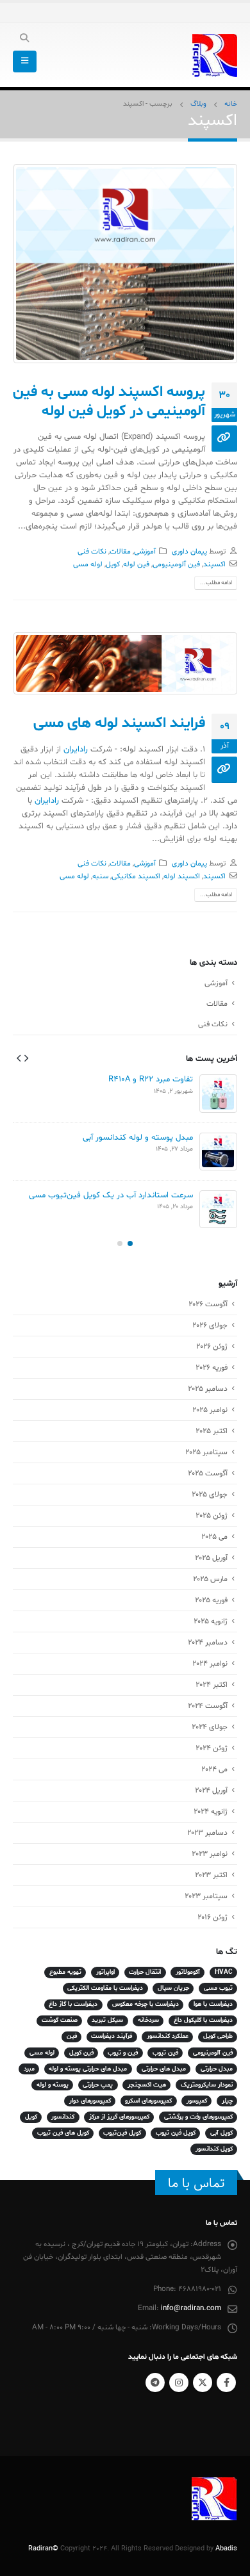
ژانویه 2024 (211, 1812)
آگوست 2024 (208, 1706)
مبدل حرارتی (217, 2069)
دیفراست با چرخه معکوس (146, 2004)
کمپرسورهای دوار (90, 2101)
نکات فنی (92, 552)
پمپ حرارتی (98, 2085)
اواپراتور (105, 1972)
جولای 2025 (210, 1495)
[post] (218, 1094)
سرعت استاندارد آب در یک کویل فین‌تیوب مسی (111, 1195)
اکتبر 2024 (212, 1685)
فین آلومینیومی (176, 564)
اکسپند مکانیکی (136, 876)
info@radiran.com (191, 2308)
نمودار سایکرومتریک (207, 2085)
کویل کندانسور (214, 2149)
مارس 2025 (210, 1579)
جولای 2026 (210, 1325)
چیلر (227, 2101)
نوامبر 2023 (210, 1854)
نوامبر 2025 (210, 1410)
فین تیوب (165, 2053)
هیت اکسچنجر (147, 2085)
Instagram (179, 2383)
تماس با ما (196, 2183)
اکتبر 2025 (212, 1431)
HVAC (224, 1972)
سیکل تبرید (107, 2020)
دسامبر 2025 (208, 1389)
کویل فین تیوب (176, 2133)
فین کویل (81, 2053)
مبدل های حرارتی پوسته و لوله (88, 2069)
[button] (26, 1058)
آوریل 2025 (211, 1558)
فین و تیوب (123, 2053)
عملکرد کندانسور (168, 2036)
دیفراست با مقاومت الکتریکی (105, 1988)
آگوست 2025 (208, 1473)
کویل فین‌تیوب (122, 2133)
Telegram (155, 2383)
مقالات (120, 552)
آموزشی (145, 552)
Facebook (226, 2383)
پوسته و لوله (53, 2085)
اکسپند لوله (182, 876)
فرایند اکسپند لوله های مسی (119, 723)
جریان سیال (173, 1988)
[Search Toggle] (25, 39)
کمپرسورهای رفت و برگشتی (198, 2117)
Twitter (203, 2383)
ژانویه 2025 (211, 1621)
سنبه (100, 876)
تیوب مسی (218, 1988)
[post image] (125, 263)
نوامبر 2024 (210, 1664)
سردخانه (148, 2020)
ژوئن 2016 (213, 1917)
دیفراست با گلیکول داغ (203, 2020)
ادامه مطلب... (216, 583)
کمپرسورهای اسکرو (148, 2101)
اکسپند (214, 564)
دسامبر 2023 (207, 1833)
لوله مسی (88, 564)
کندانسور (63, 2117)
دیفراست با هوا (213, 2004)
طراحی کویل (218, 2036)
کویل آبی (221, 2133)
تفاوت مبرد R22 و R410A (151, 1079)
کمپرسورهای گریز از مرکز (119, 2117)
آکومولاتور (188, 1972)
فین (72, 2036)
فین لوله (136, 564)
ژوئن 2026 (212, 1347)
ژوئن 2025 (212, 1516)
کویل (113, 564)
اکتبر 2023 (211, 1875)
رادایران (76, 750)
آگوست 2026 (208, 1304)
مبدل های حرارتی (164, 2069)
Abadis (226, 2549)
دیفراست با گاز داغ (73, 2004)
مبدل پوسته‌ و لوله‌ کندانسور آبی (138, 1138)
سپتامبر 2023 (206, 1896)
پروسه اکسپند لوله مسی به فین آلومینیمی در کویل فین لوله (109, 402)
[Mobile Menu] (25, 62)
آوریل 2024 (211, 1791)
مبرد (29, 2069)
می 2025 (214, 1537)
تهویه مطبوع (65, 1972)
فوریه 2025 (211, 1600)
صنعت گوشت (60, 2020)
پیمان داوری (189, 552)
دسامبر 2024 (208, 1643)
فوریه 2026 (212, 1368)
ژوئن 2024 (212, 1748)
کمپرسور (197, 2101)
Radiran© (43, 2549)
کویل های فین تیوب (63, 2133)
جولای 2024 (210, 1727)
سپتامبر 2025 (206, 1452)
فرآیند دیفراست (112, 2036)
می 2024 (214, 1769)
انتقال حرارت (145, 1972)
